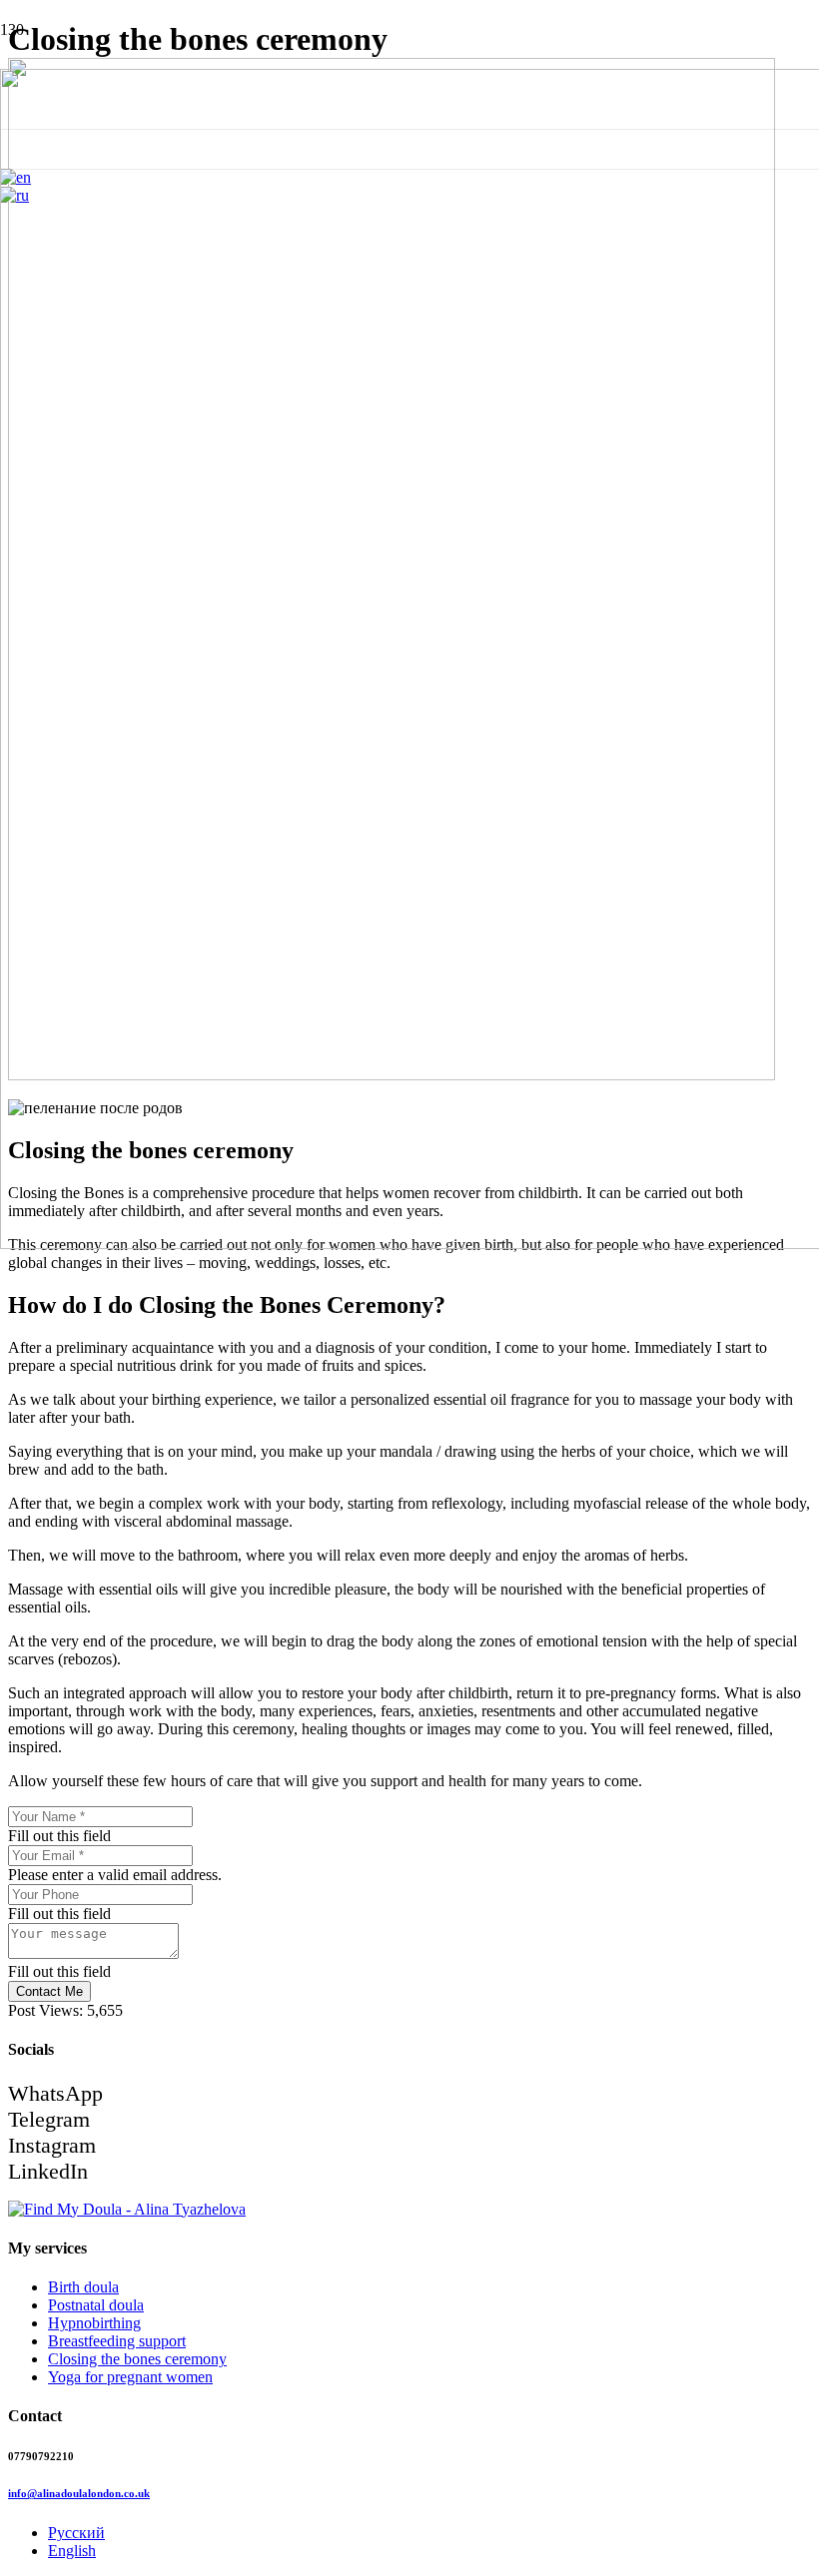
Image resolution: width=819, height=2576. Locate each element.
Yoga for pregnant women (130, 2377)
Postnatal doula (96, 2305)
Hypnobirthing (94, 2323)
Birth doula (83, 2287)
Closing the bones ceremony (137, 2359)
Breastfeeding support (117, 2341)
